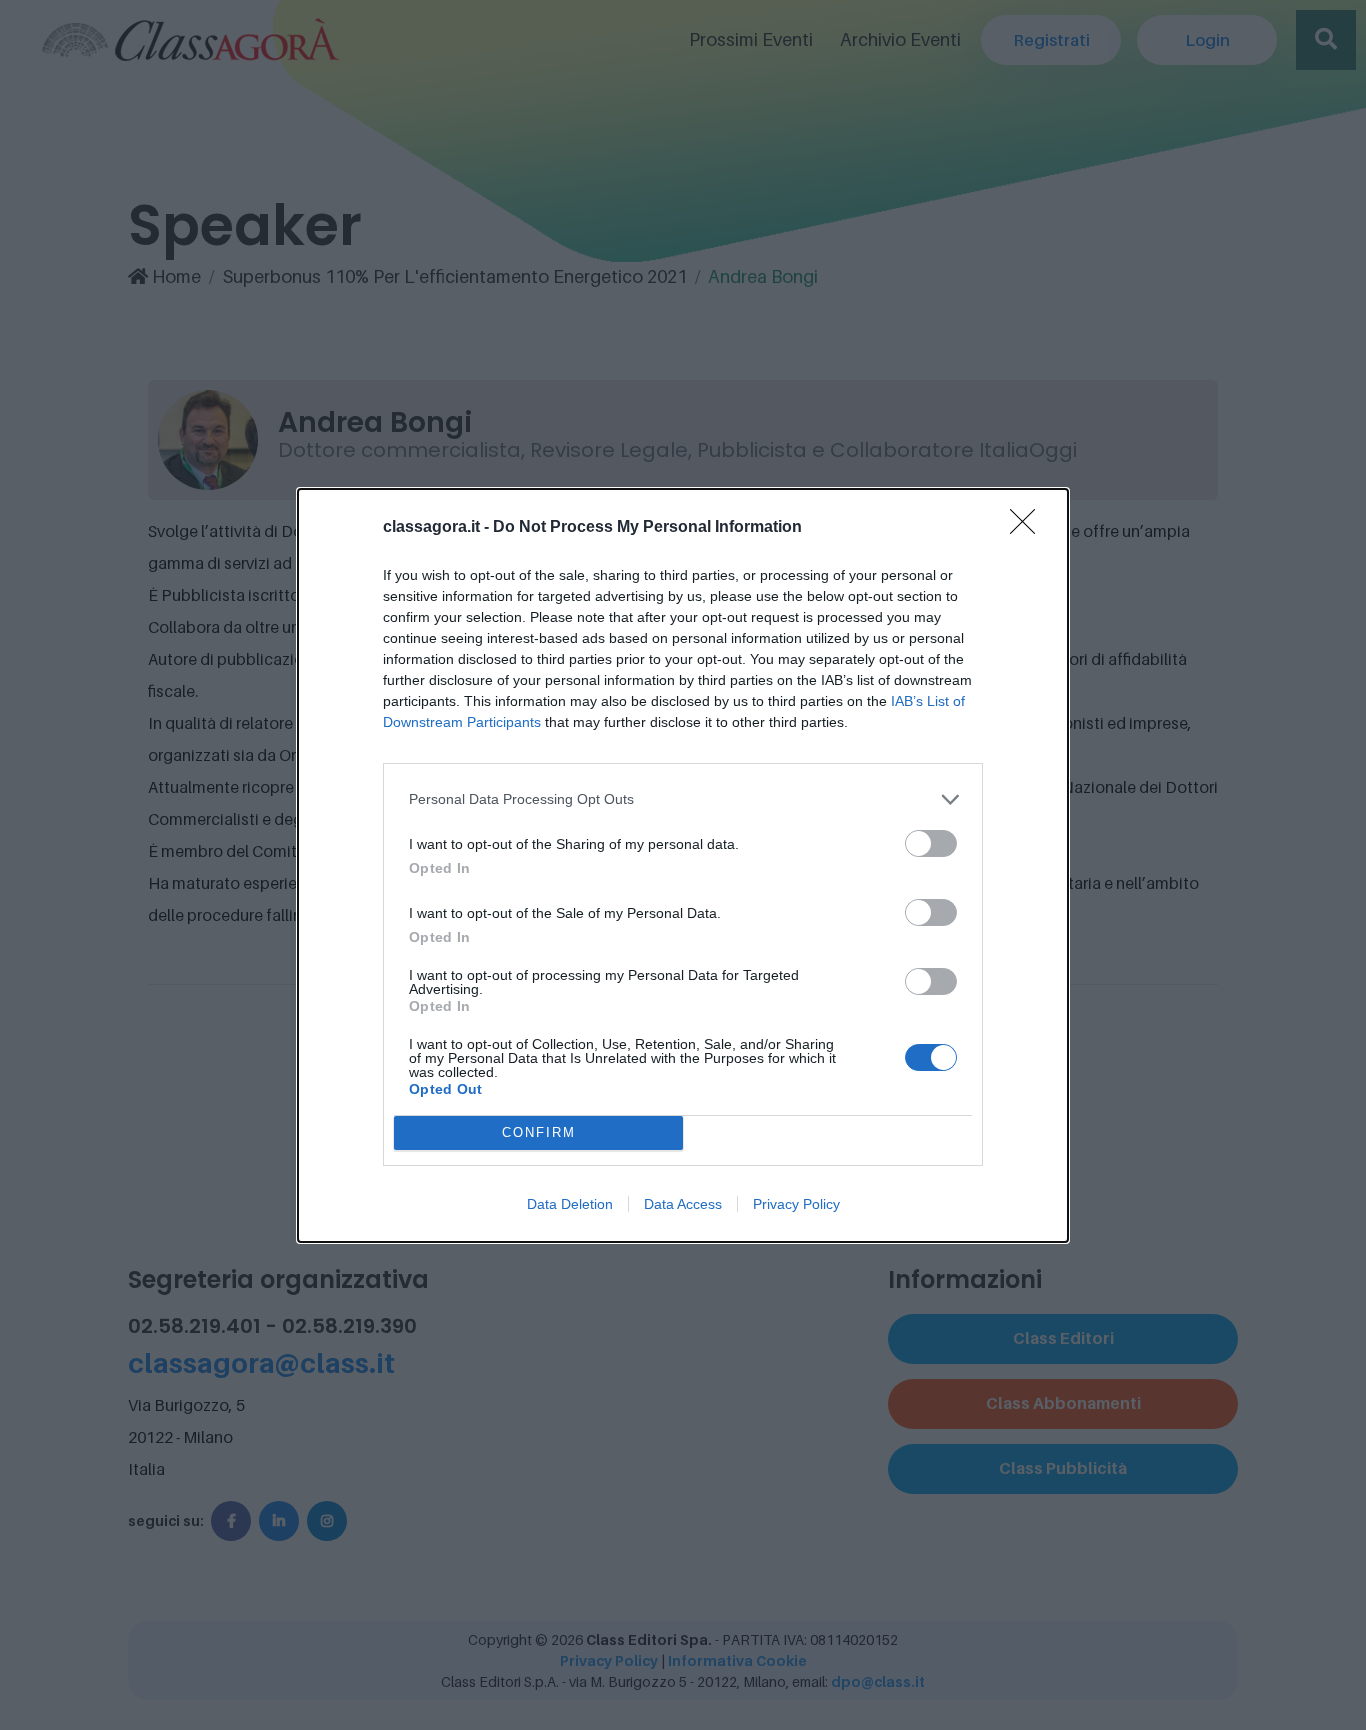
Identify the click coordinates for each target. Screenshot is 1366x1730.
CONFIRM (539, 1132)
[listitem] (683, 799)
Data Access (683, 1204)
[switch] (931, 843)
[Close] (1029, 528)
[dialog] (683, 865)
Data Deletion (570, 1204)
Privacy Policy (796, 1204)
